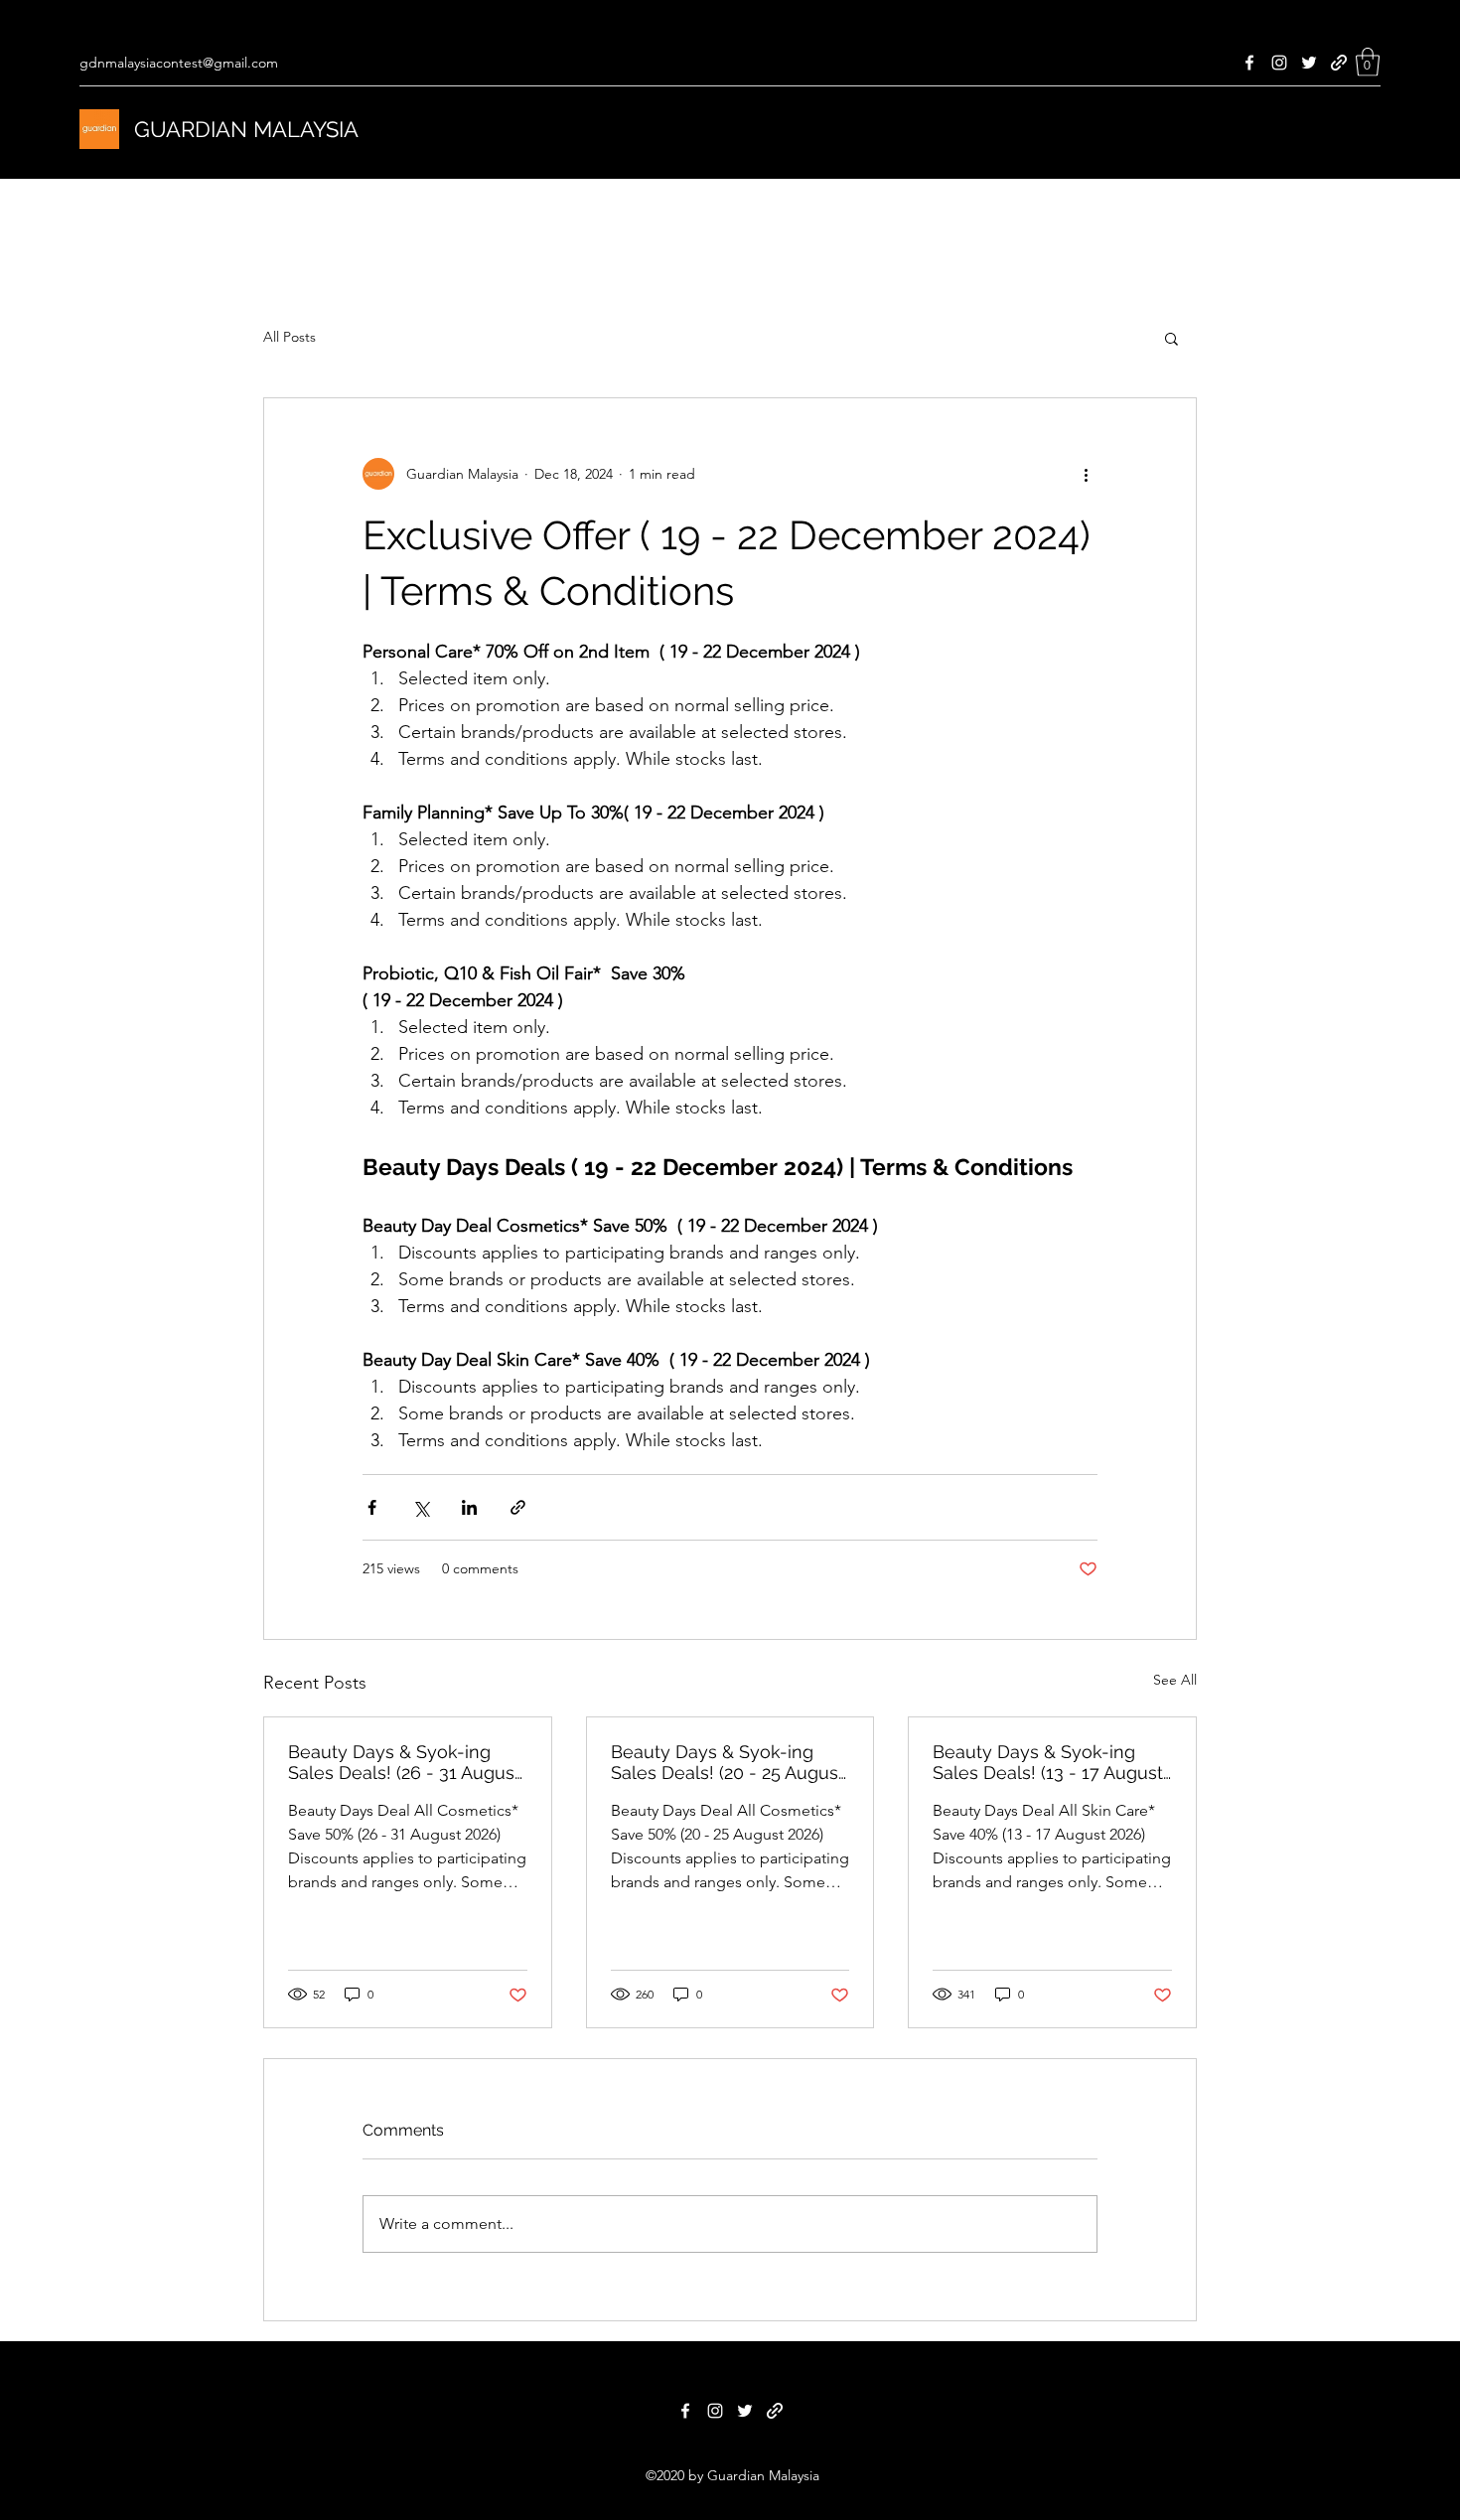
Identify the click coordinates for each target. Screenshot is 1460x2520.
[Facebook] (1249, 63)
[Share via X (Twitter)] (421, 1507)
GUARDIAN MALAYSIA (246, 129)
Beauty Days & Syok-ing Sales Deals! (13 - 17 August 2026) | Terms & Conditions (1048, 1762)
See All (1175, 1680)
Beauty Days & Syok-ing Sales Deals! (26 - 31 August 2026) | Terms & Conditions (404, 1762)
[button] (1368, 62)
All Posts (290, 337)
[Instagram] (1279, 63)
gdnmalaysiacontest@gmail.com (179, 63)
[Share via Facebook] (372, 1507)
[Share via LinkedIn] (469, 1507)
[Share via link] (518, 1507)
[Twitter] (1309, 63)
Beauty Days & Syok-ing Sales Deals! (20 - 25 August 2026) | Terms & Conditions (728, 1762)
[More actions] (1086, 474)
